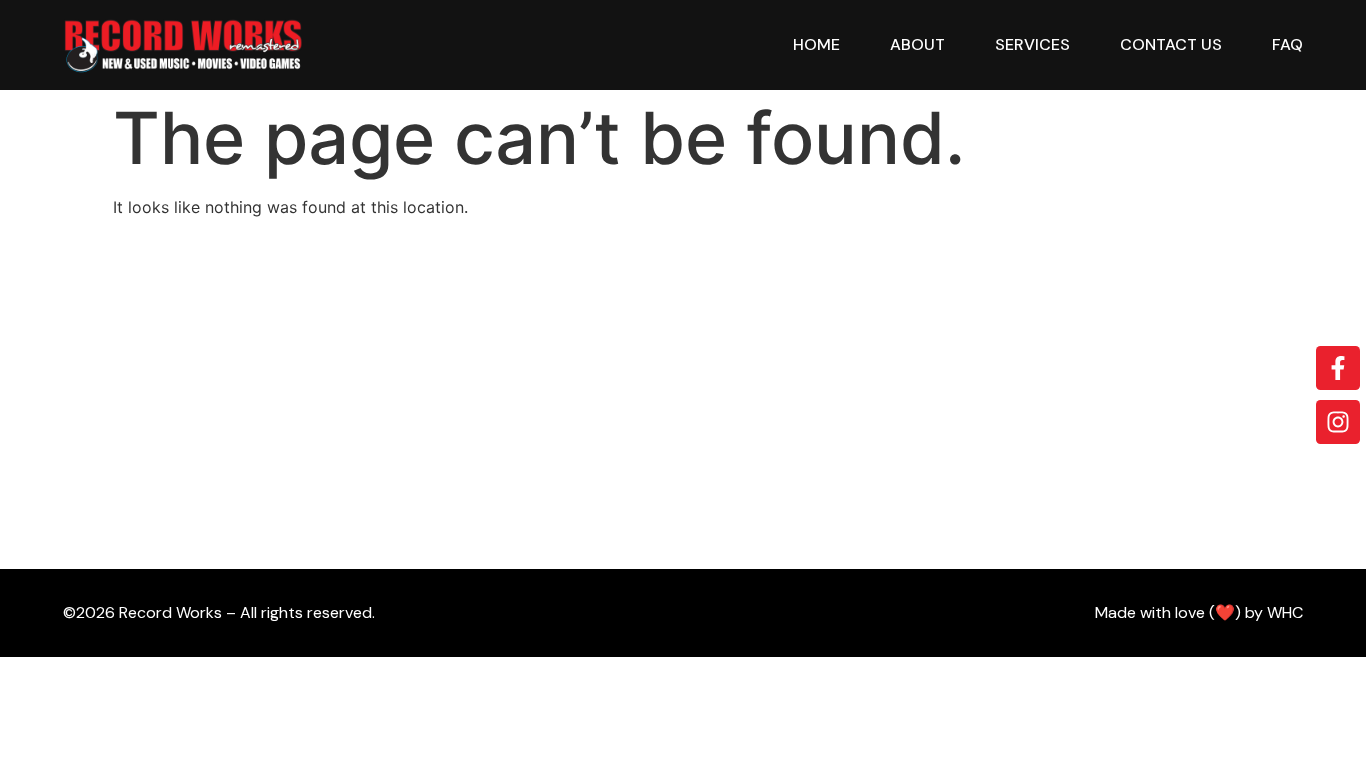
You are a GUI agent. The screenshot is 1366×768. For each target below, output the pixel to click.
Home (816, 44)
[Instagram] (1338, 422)
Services (1032, 44)
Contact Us (1171, 44)
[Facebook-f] (1338, 368)
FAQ (1287, 44)
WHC (1285, 612)
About (917, 44)
